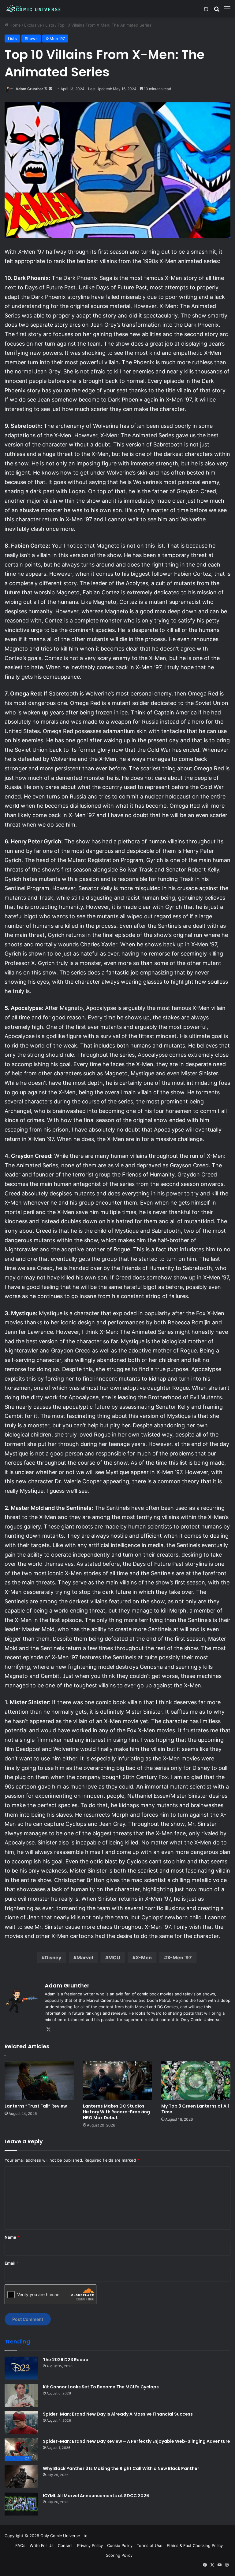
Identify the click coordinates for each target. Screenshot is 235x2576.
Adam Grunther (29, 89)
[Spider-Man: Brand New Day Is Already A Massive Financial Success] (21, 2422)
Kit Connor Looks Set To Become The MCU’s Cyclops (101, 2387)
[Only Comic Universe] (34, 9)
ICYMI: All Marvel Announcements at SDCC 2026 (96, 2496)
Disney (53, 1958)
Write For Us (42, 2545)
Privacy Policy (90, 2545)
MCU (114, 1958)
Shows (31, 39)
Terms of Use (150, 2545)
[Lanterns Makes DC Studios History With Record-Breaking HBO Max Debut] (117, 2081)
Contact (65, 2545)
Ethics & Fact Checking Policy (195, 2545)
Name (12, 2237)
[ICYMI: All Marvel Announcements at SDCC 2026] (21, 2504)
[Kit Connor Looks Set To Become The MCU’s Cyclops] (21, 2395)
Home (15, 25)
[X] (48, 2030)
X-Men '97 (55, 39)
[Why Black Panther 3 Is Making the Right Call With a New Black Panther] (21, 2477)
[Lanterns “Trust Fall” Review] (39, 2081)
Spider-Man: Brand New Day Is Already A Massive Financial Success (118, 2414)
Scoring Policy (119, 2555)
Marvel (85, 1958)
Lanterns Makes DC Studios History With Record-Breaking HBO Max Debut (116, 2112)
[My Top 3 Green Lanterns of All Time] (196, 2081)
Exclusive (33, 25)
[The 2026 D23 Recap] (21, 2368)
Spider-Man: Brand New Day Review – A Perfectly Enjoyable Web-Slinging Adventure (136, 2441)
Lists (50, 25)
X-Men (144, 1958)
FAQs (20, 2545)
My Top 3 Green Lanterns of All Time (195, 2109)
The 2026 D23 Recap (66, 2360)
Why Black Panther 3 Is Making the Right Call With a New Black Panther (121, 2468)
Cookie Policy (120, 2545)
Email (12, 2263)
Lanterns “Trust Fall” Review (36, 2106)
